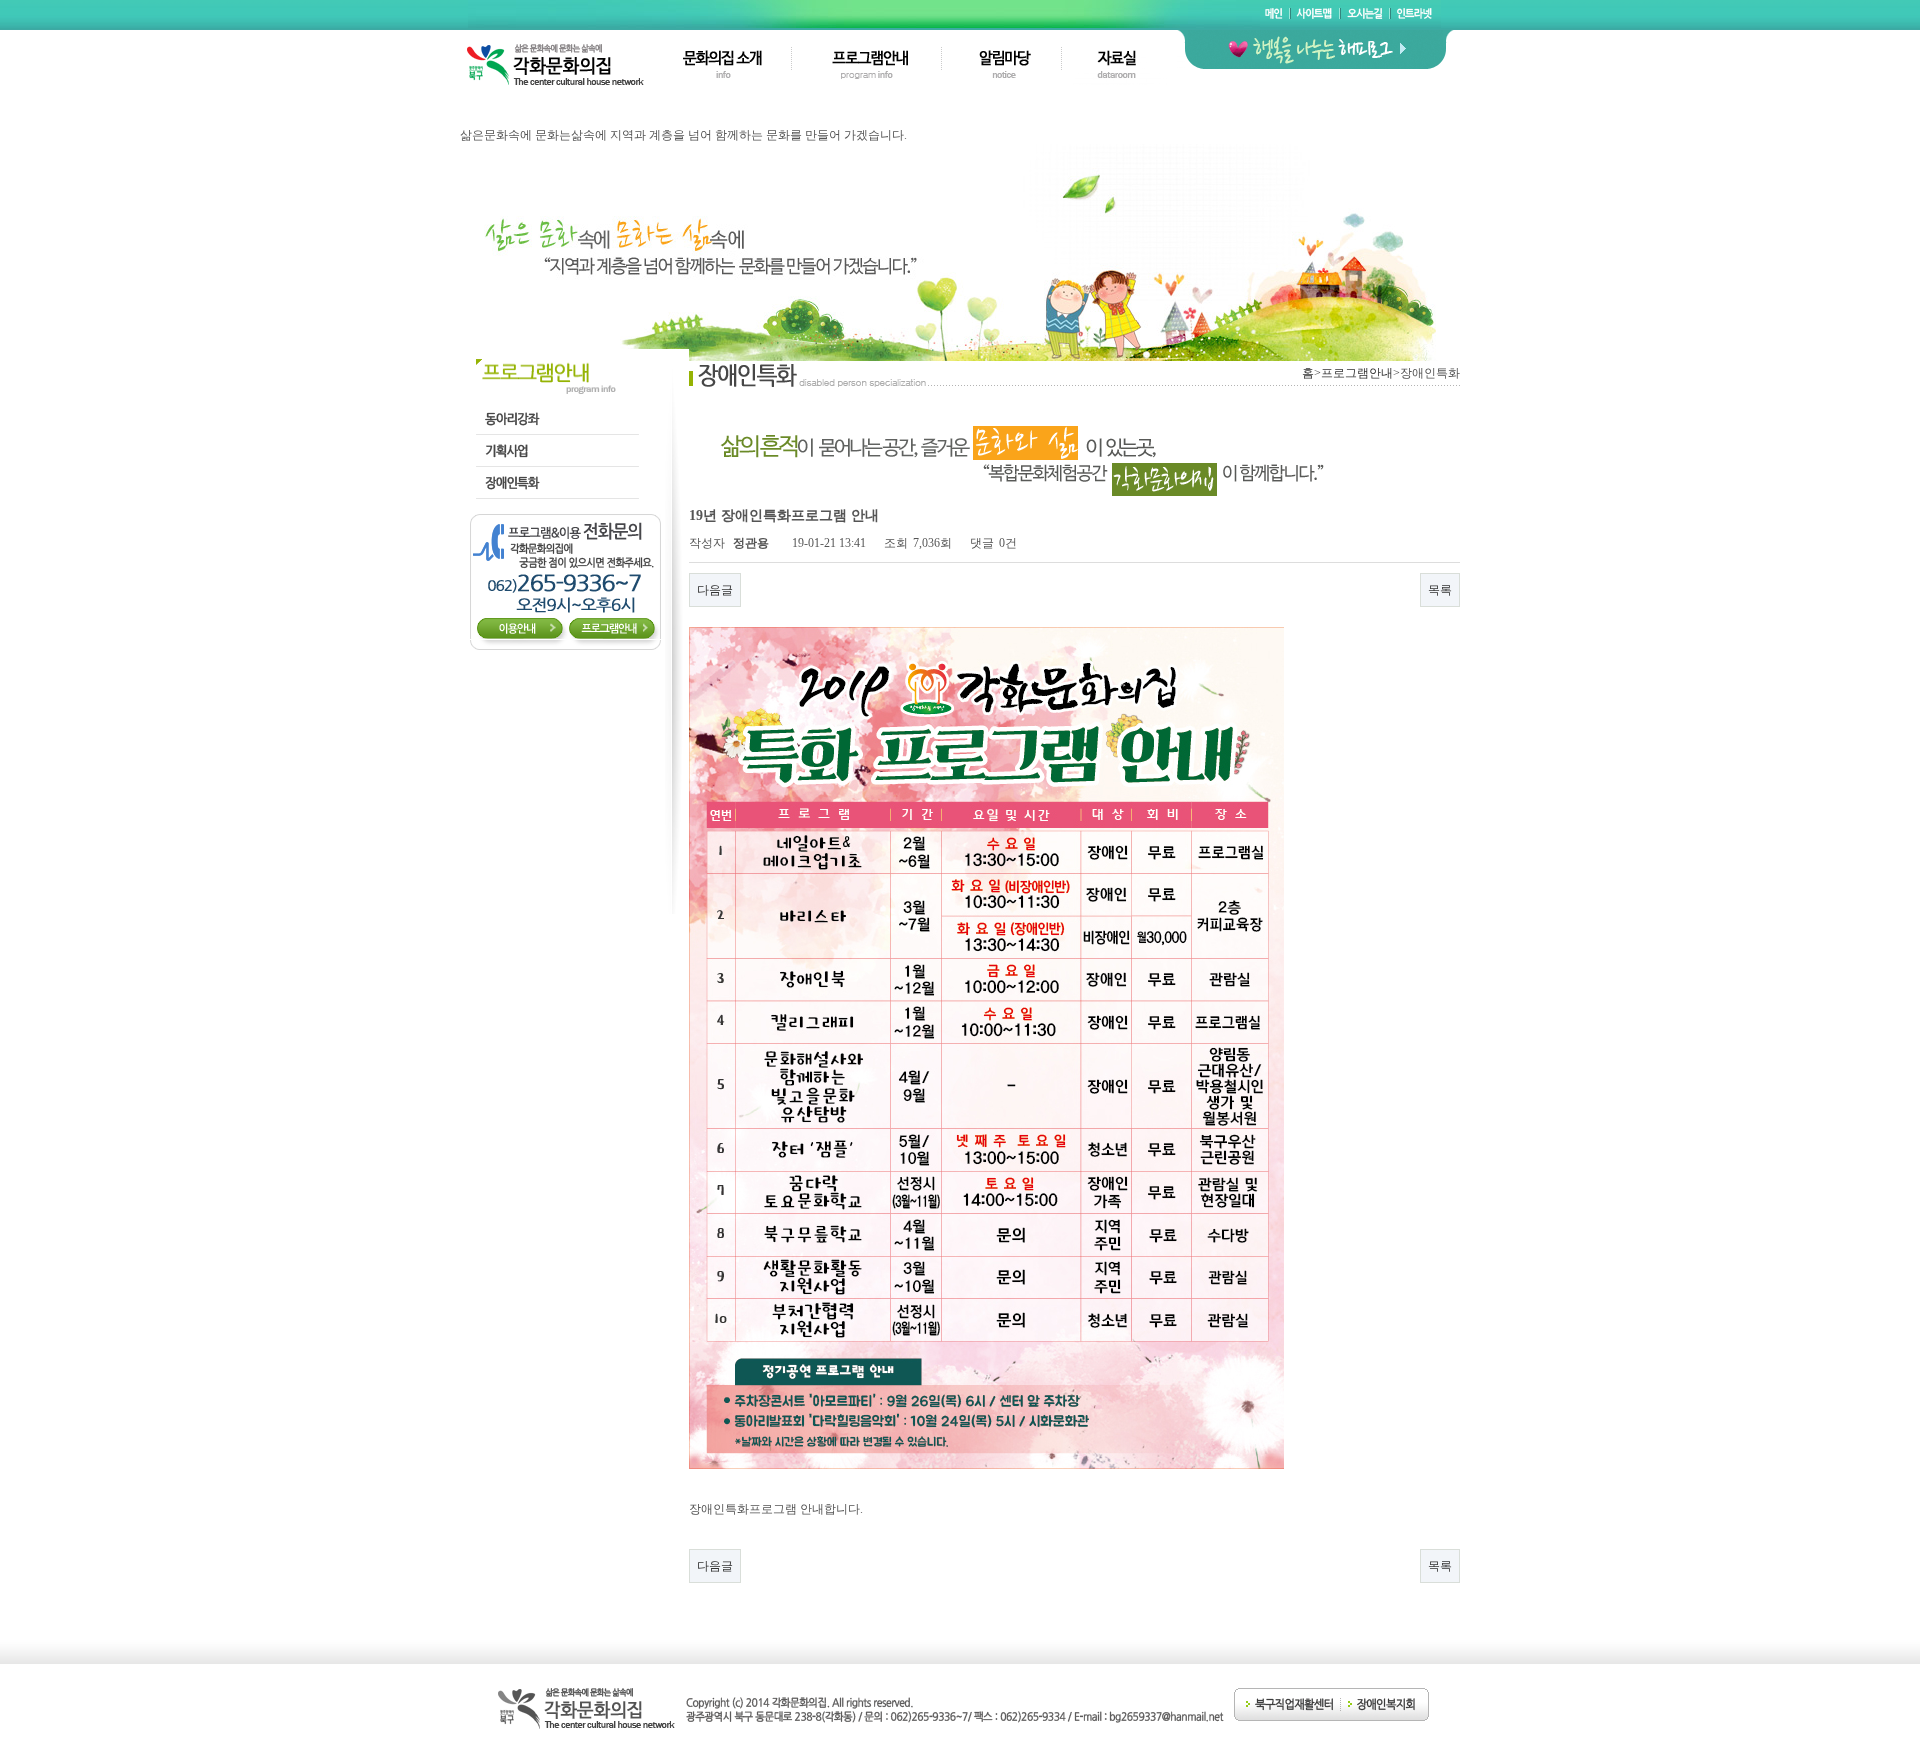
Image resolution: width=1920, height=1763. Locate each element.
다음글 (715, 590)
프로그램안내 (1357, 373)
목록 (1440, 590)
